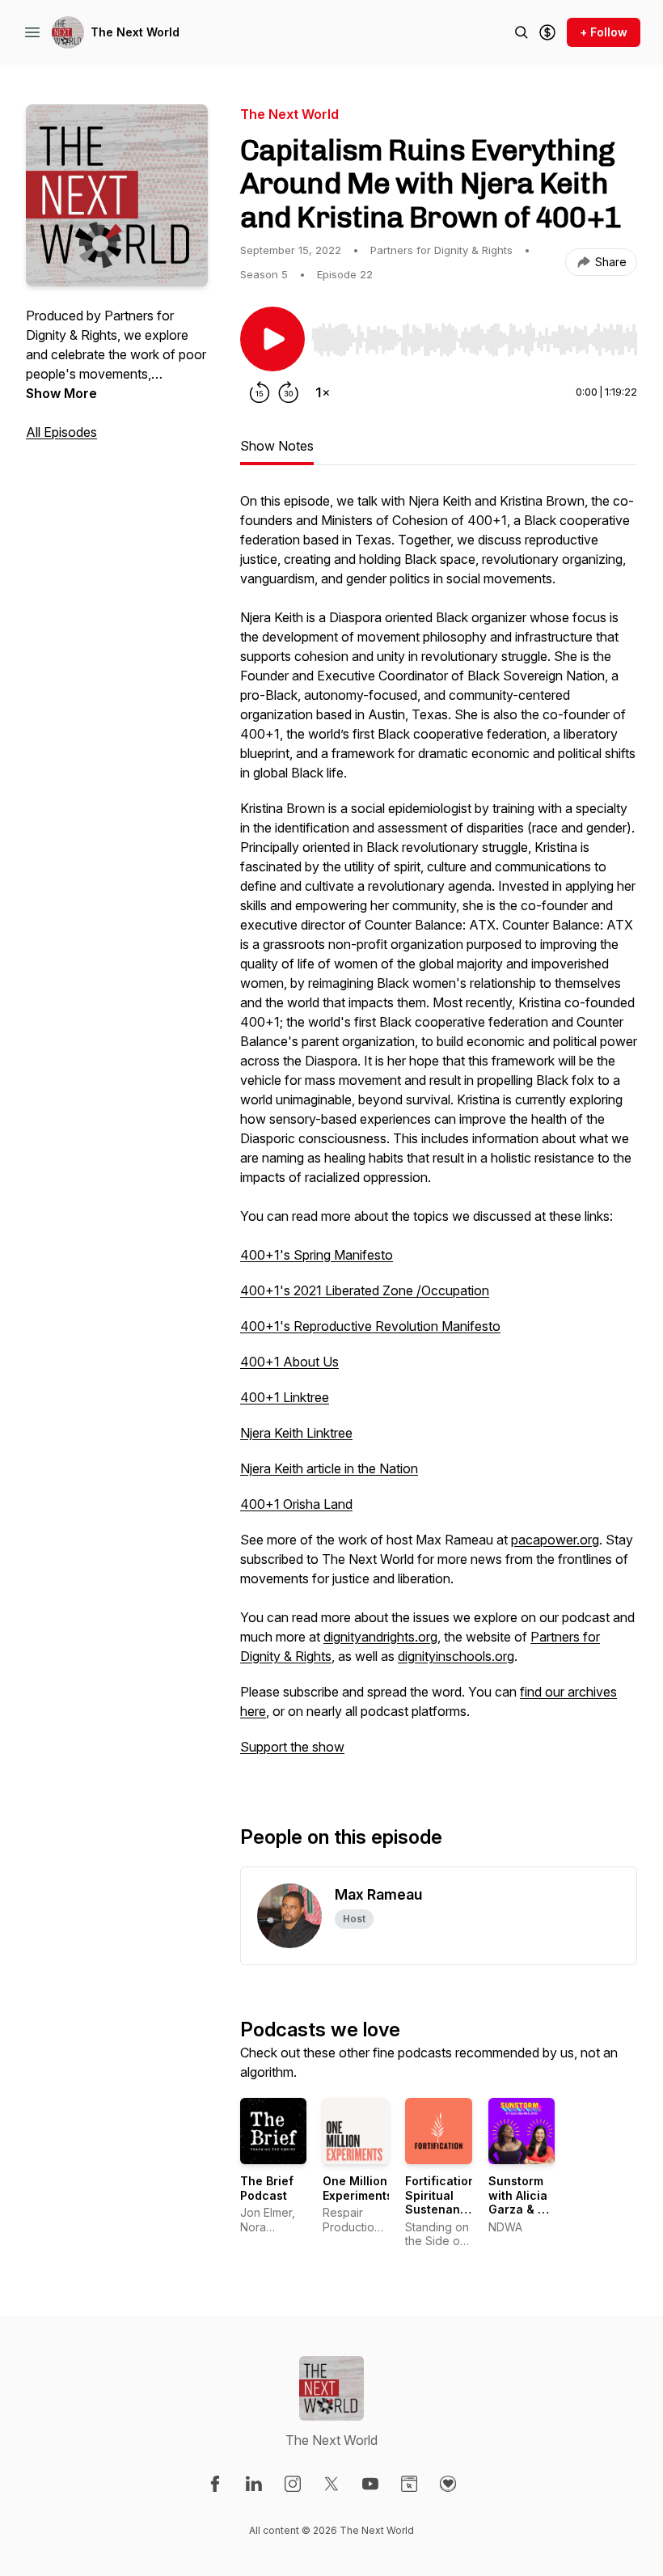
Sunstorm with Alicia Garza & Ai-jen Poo (521, 2202)
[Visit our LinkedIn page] (254, 2484)
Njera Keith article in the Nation (329, 1468)
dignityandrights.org (380, 1637)
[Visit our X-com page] (331, 2484)
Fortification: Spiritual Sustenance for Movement (442, 2209)
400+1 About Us (289, 1362)
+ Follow (604, 32)
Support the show (292, 1747)
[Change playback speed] (323, 392)
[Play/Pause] (272, 339)
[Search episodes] (522, 32)
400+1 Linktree (285, 1397)
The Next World (135, 32)
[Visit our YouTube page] (370, 2484)
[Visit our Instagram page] (293, 2484)
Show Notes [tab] (277, 446)
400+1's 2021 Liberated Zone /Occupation (365, 1290)
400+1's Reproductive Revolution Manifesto (370, 1326)
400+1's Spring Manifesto (317, 1255)
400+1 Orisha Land (296, 1504)
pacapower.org (555, 1540)
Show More (61, 393)
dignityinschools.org (456, 1656)
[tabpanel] (439, 1132)
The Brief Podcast (267, 2188)
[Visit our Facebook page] (215, 2484)
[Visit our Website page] (409, 2484)
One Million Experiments (358, 2188)
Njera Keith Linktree (296, 1433)
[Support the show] (547, 32)
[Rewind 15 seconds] (260, 392)
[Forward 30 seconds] (289, 392)
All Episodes (61, 432)
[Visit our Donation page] (448, 2484)
